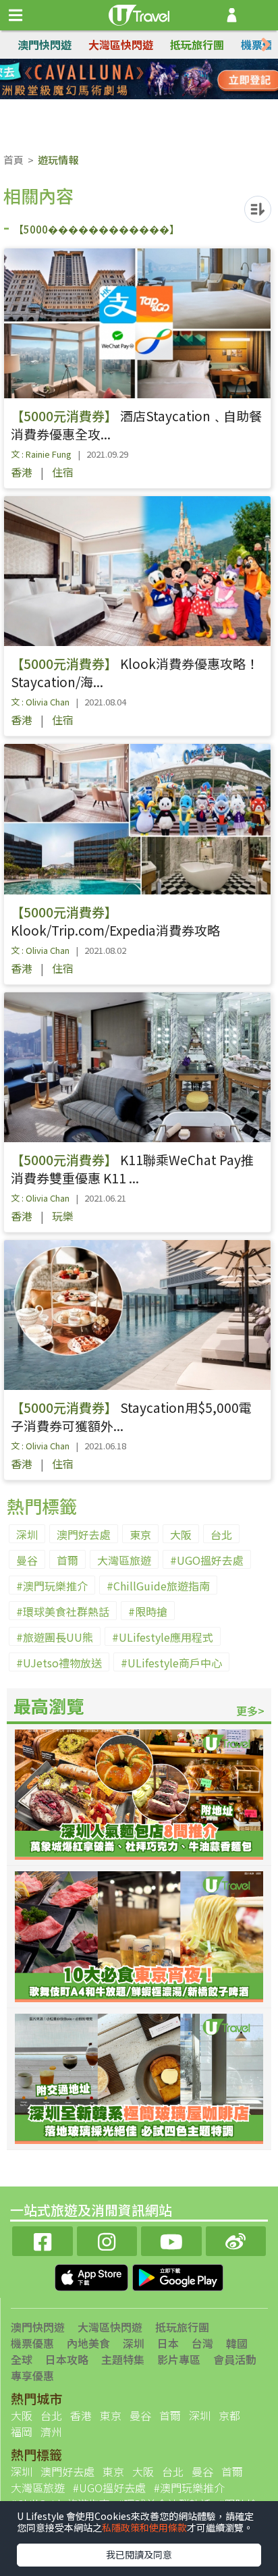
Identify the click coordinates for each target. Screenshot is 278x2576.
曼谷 (27, 1560)
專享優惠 (32, 2376)
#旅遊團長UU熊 (55, 1637)
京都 (229, 2415)
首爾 (67, 1560)
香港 (22, 472)
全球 (22, 2359)
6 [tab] (129, 96)
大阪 (181, 1534)
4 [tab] (169, 80)
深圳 (27, 1534)
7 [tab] (149, 96)
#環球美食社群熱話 (63, 1611)
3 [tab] (149, 80)
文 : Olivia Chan (40, 702)
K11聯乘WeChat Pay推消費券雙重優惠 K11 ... (132, 1169)
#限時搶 (148, 1611)
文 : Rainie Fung (41, 454)
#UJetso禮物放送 (59, 1663)
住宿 (63, 472)
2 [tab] (129, 80)
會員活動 (235, 2359)
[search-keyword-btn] (260, 15)
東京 (140, 1534)
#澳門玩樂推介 (52, 1586)
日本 (168, 2343)
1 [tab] (109, 80)
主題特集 (123, 2359)
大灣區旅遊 (124, 1560)
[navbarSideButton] (16, 16)
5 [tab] (109, 96)
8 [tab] (169, 96)
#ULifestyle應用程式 (163, 1637)
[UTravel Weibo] (236, 2239)
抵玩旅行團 (197, 45)
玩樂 (63, 1216)
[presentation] (266, 45)
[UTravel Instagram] (107, 2239)
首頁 (13, 160)
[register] (232, 15)
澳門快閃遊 (45, 45)
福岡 (22, 2432)
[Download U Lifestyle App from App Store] (93, 2276)
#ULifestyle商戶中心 (171, 1663)
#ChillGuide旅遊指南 (158, 1586)
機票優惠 (32, 2343)
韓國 (237, 2343)
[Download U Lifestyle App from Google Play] (178, 2276)
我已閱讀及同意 (139, 2554)
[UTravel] (139, 14)
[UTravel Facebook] (43, 2239)
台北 (221, 1534)
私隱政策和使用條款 (144, 2527)
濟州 (51, 2432)
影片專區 (179, 2359)
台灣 (202, 2343)
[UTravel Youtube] (171, 2239)
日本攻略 (67, 2359)
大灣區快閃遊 (121, 45)
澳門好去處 (84, 1534)
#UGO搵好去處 (207, 1560)
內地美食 (88, 2343)
